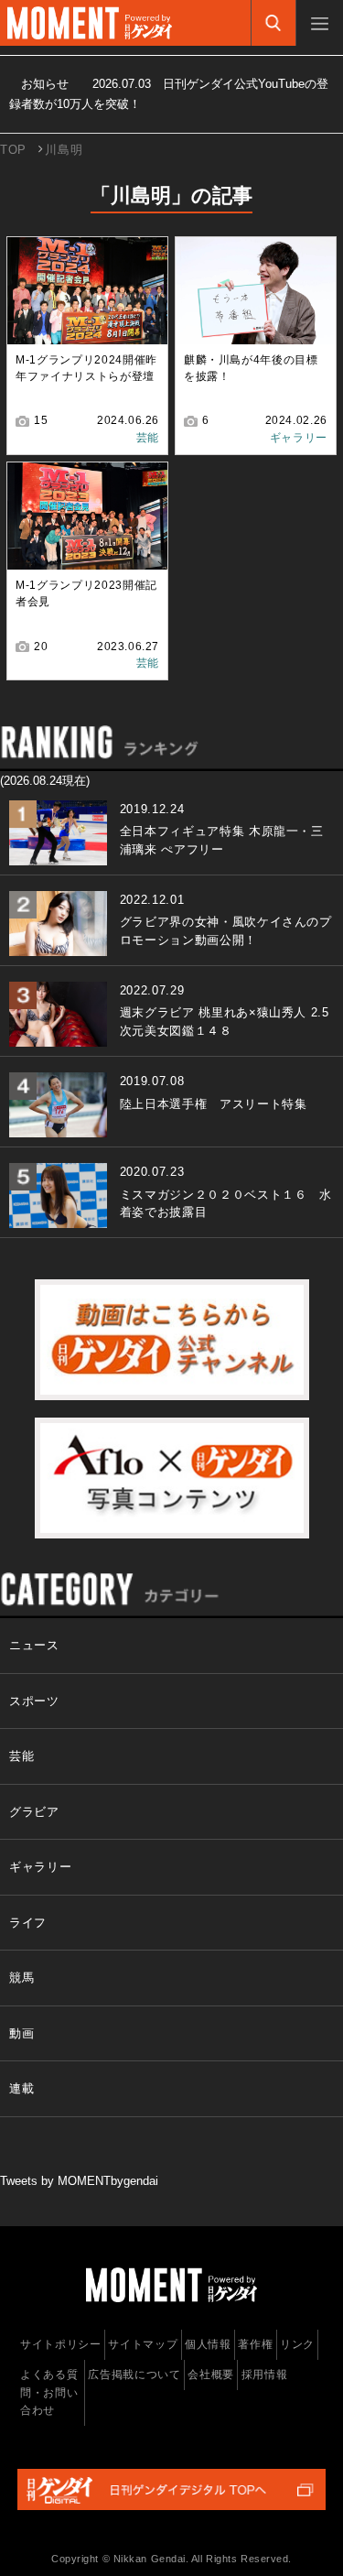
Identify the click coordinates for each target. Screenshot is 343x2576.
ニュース (34, 1645)
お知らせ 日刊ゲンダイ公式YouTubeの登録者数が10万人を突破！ (169, 94)
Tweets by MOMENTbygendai (79, 2181)
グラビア (34, 1812)
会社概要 (211, 2375)
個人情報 (208, 2344)
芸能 (148, 438)
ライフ (28, 1923)
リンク (297, 2344)
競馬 (21, 1978)
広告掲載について (134, 2375)
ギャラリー (299, 438)
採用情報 (265, 2375)
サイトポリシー (61, 2344)
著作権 (255, 2344)
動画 (21, 2033)
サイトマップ (143, 2344)
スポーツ (34, 1701)
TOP (13, 150)
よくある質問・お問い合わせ (49, 2392)
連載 (21, 2088)
